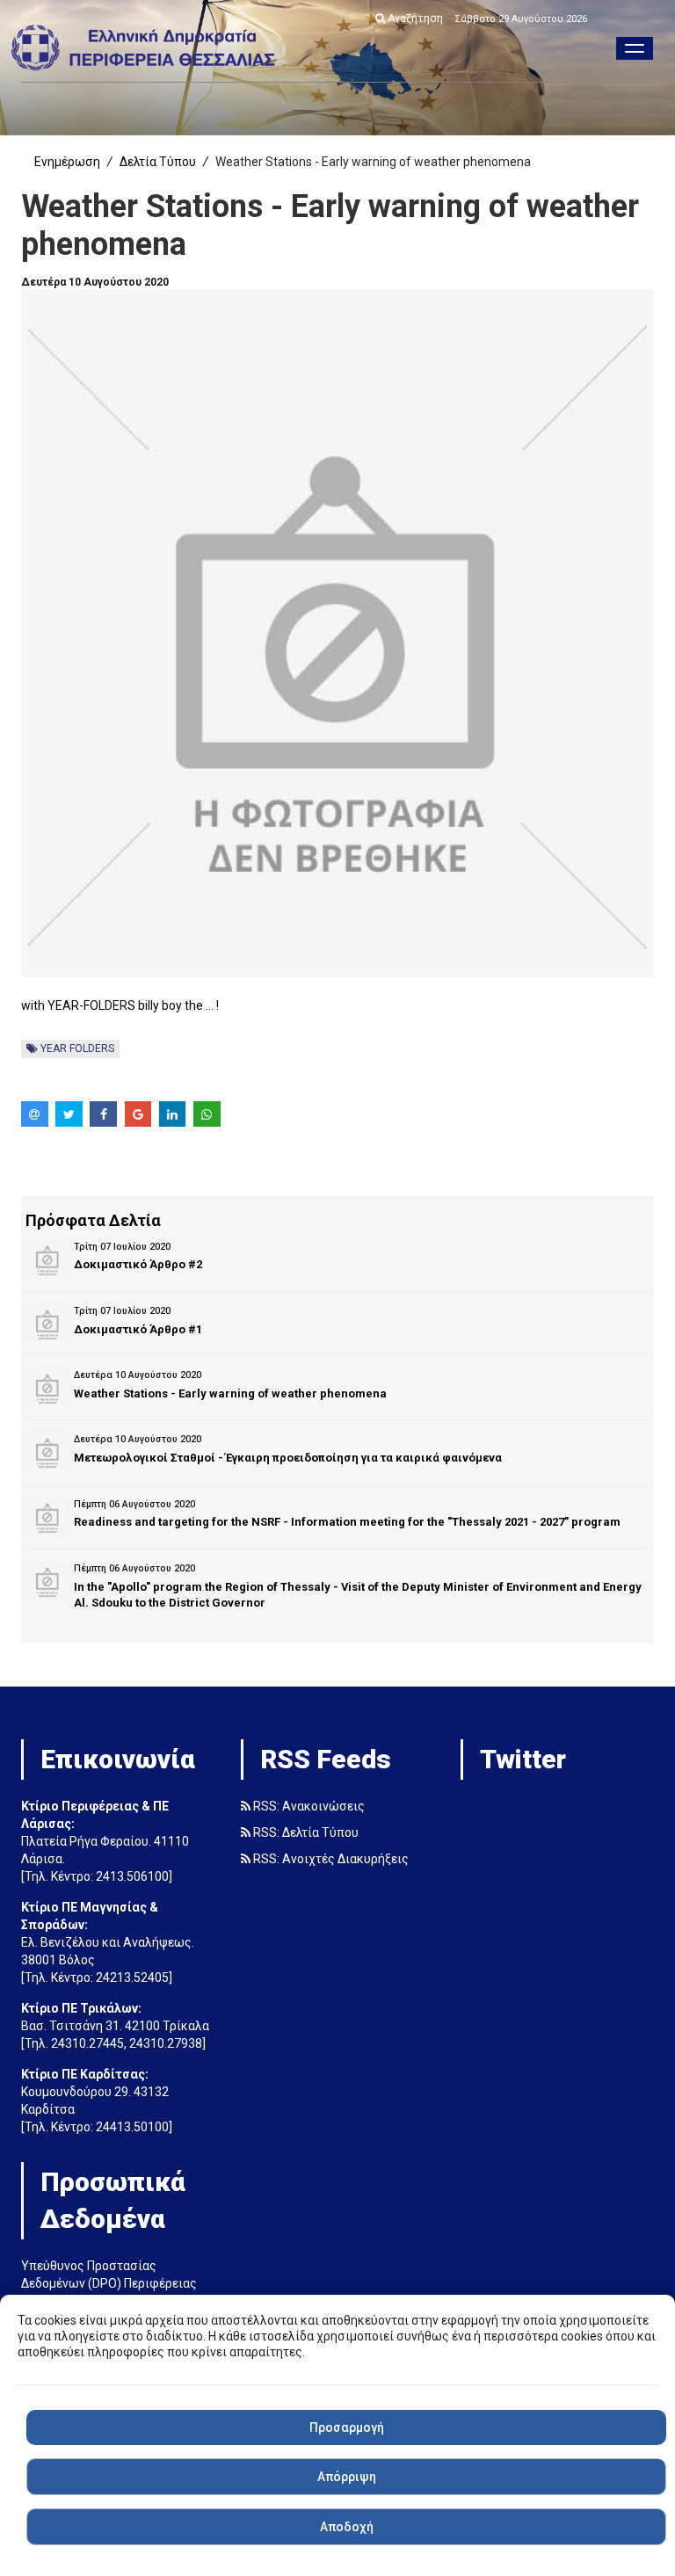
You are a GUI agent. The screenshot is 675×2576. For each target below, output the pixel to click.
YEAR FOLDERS (76, 1049)
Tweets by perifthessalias (532, 1806)
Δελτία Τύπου (158, 162)
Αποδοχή (347, 2527)
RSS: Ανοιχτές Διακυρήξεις (330, 1859)
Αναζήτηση (414, 18)
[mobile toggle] (635, 48)
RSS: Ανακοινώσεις (308, 1806)
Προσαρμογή (347, 2427)
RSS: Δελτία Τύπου (305, 1832)
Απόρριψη (347, 2477)
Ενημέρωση (67, 162)
